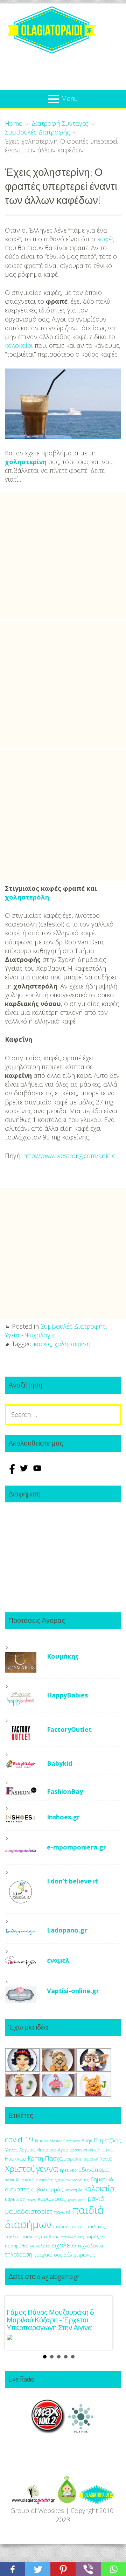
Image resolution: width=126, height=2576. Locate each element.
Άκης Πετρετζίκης (101, 2140)
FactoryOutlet (69, 1729)
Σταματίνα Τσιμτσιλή (81, 2159)
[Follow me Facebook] (12, 1472)
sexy (76, 2141)
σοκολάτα (40, 2246)
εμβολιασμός (47, 2189)
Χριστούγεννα (31, 2168)
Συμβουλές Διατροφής (73, 1326)
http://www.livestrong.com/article (69, 1156)
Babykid (59, 1763)
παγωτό (62, 2212)
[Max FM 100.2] (48, 2437)
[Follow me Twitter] (25, 1472)
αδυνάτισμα (93, 2170)
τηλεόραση (19, 2254)
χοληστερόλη (27, 897)
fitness (41, 2141)
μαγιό (96, 2198)
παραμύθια (17, 2246)
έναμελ (58, 1960)
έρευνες (68, 2170)
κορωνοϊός (52, 2199)
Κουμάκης (63, 1656)
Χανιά (106, 2159)
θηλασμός (73, 2190)
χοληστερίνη (26, 462)
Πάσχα (54, 2158)
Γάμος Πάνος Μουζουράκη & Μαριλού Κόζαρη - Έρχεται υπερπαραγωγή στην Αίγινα (50, 2320)
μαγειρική (77, 2199)
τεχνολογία (90, 2246)
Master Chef (60, 2141)
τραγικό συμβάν (53, 2254)
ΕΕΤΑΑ (107, 2150)
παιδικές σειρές (69, 2226)
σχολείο (64, 2245)
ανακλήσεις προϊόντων (56, 2180)
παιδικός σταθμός (40, 2237)
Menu (70, 98)
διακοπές (17, 2189)
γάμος (84, 2180)
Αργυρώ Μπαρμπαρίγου (44, 2150)
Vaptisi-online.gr (73, 1991)
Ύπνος (11, 2150)
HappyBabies (67, 1695)
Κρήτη (36, 2158)
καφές (106, 239)
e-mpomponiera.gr (76, 1847)
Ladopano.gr (67, 1930)
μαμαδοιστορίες (29, 2211)
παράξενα (95, 2237)
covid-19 (19, 2139)
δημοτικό (102, 2179)
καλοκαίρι (19, 345)
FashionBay (65, 1791)
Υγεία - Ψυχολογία (30, 1335)
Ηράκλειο (16, 2159)
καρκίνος (15, 2199)
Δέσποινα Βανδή (85, 2150)
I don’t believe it (72, 1881)
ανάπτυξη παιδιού (20, 2180)
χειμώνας (84, 2255)
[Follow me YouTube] (37, 1472)
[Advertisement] (63, 556)
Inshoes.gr (63, 1817)
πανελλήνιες (72, 2237)
